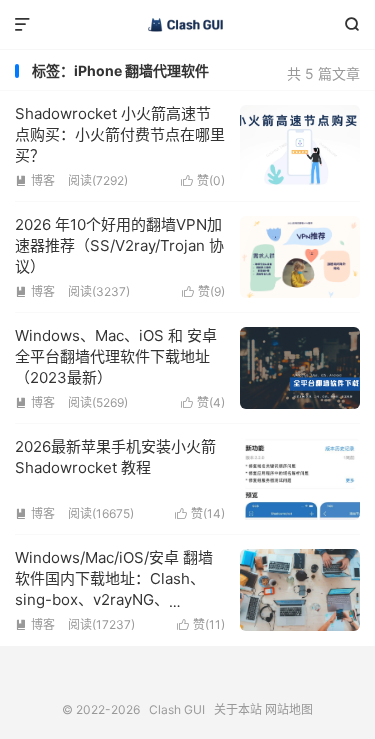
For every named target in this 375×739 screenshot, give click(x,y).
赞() (203, 180)
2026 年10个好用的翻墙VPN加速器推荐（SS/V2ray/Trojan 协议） (119, 245)
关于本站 (238, 709)
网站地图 (289, 709)
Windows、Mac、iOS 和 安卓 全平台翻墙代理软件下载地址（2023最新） (116, 356)
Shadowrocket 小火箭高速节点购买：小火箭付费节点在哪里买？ (120, 134)
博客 (35, 180)
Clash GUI (187, 25)
